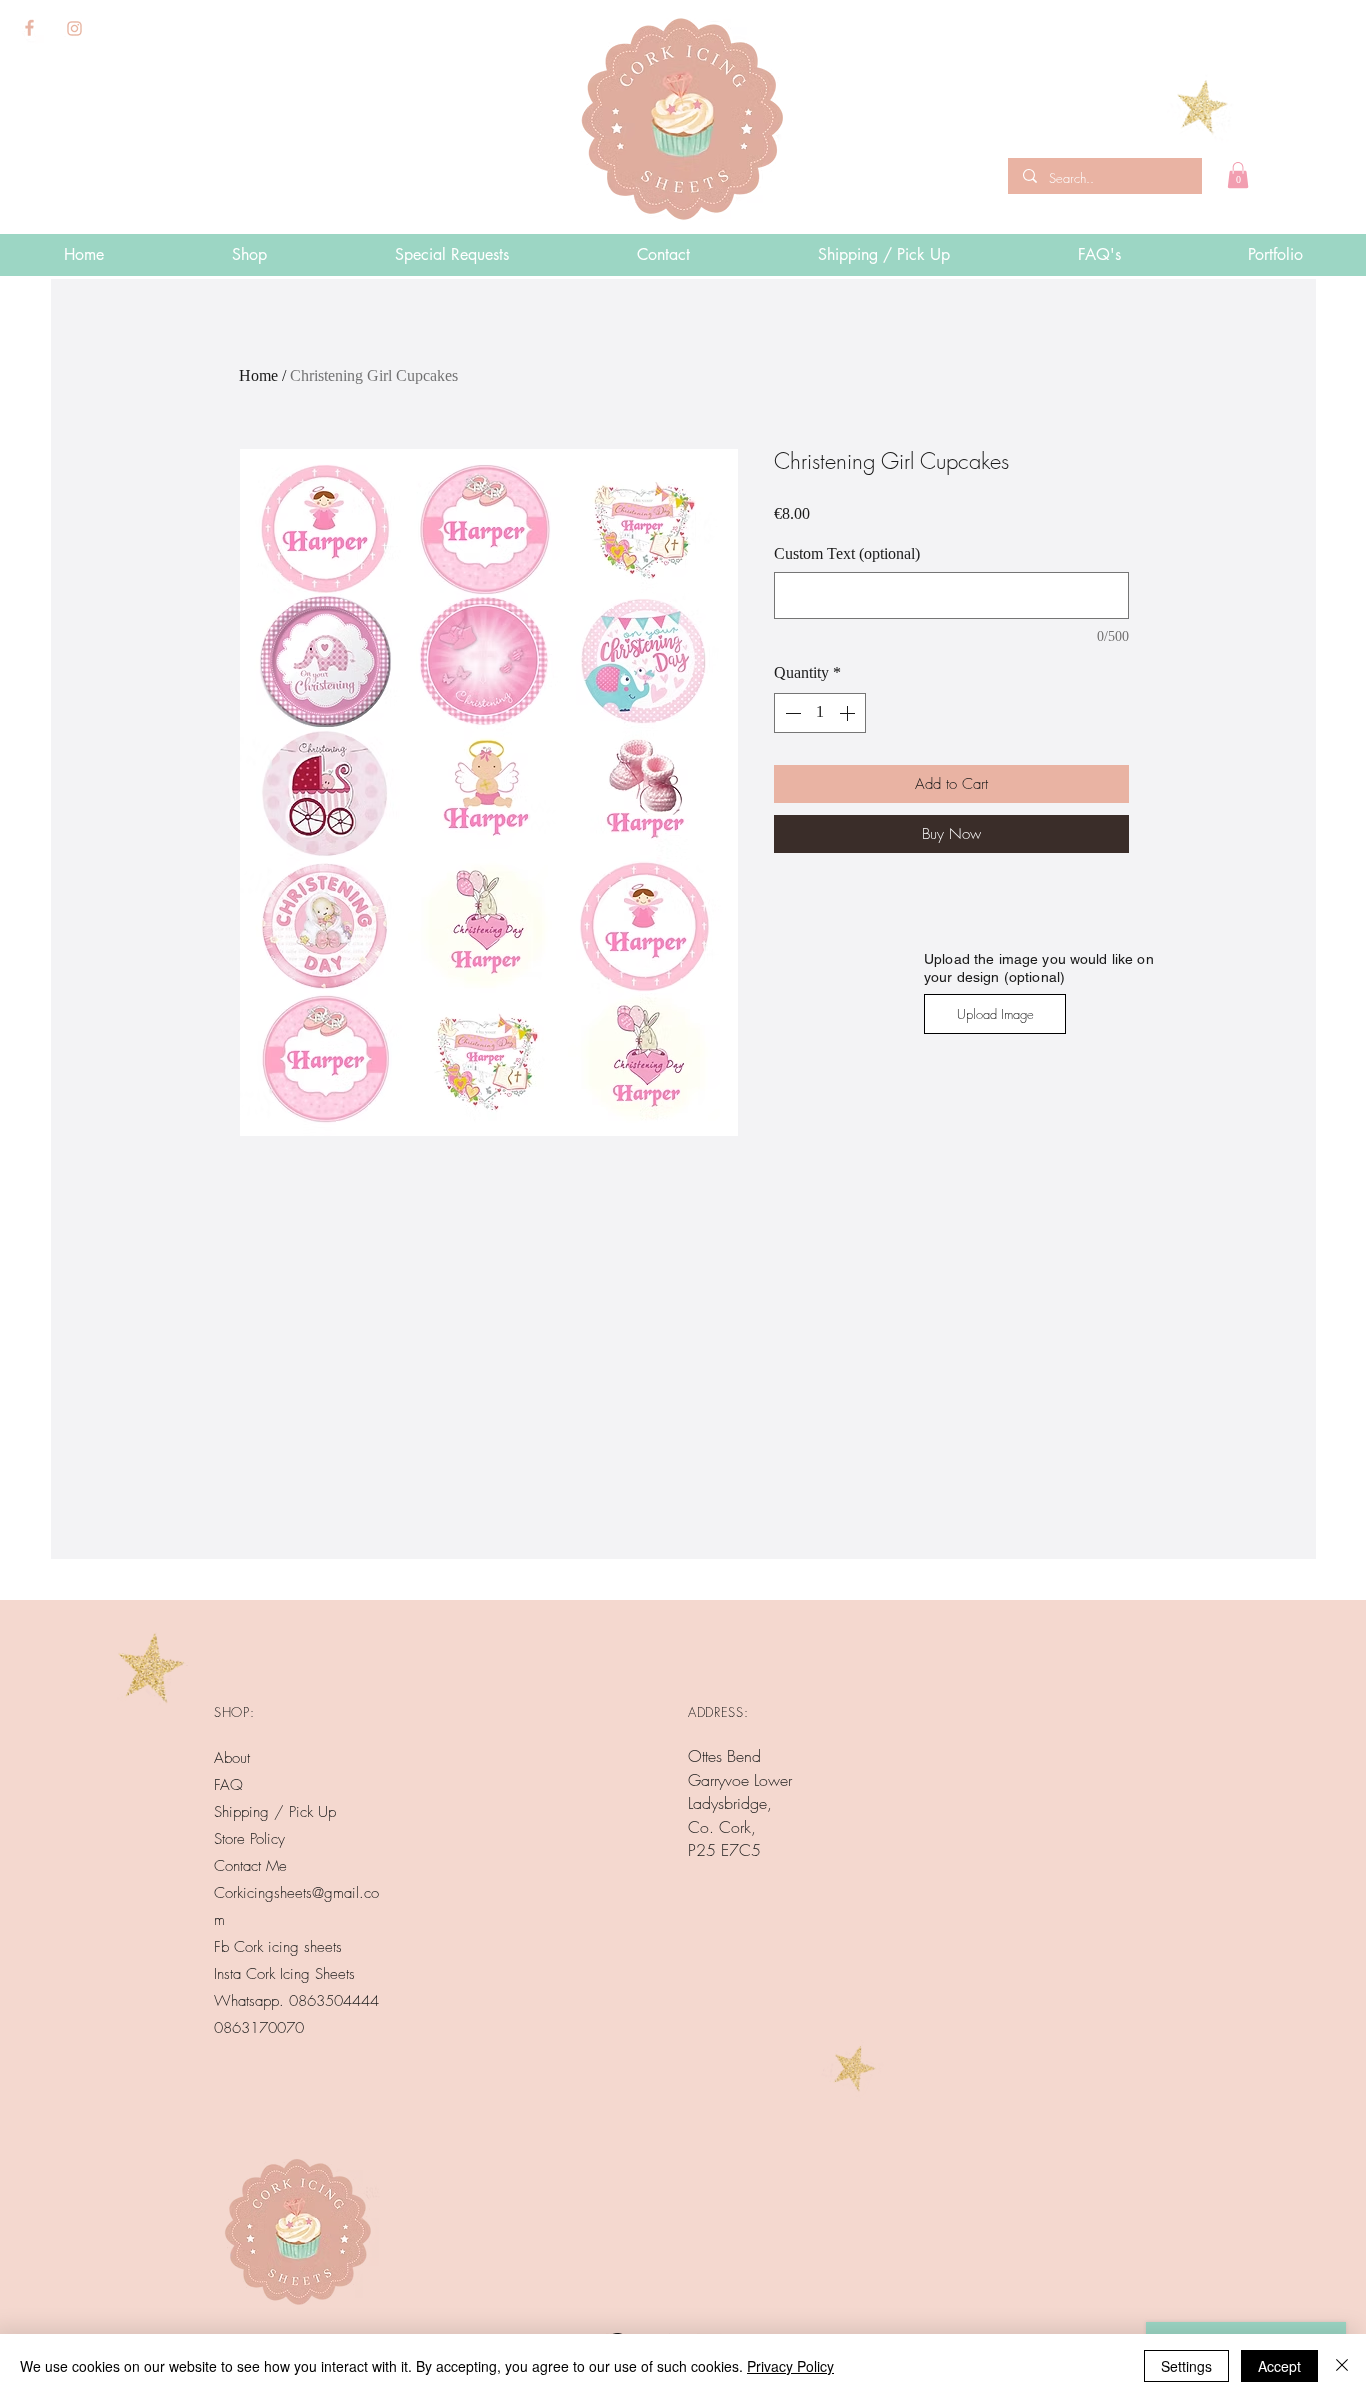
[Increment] (849, 713)
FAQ (228, 1785)
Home (258, 375)
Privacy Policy (790, 2366)
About (232, 1758)
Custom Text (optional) (847, 553)
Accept (1279, 2366)
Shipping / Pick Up (277, 1812)
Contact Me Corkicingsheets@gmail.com (296, 1893)
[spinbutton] (820, 713)
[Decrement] (791, 713)
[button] (1238, 175)
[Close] (1342, 2366)
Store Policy (249, 1839)
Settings (1186, 2366)
